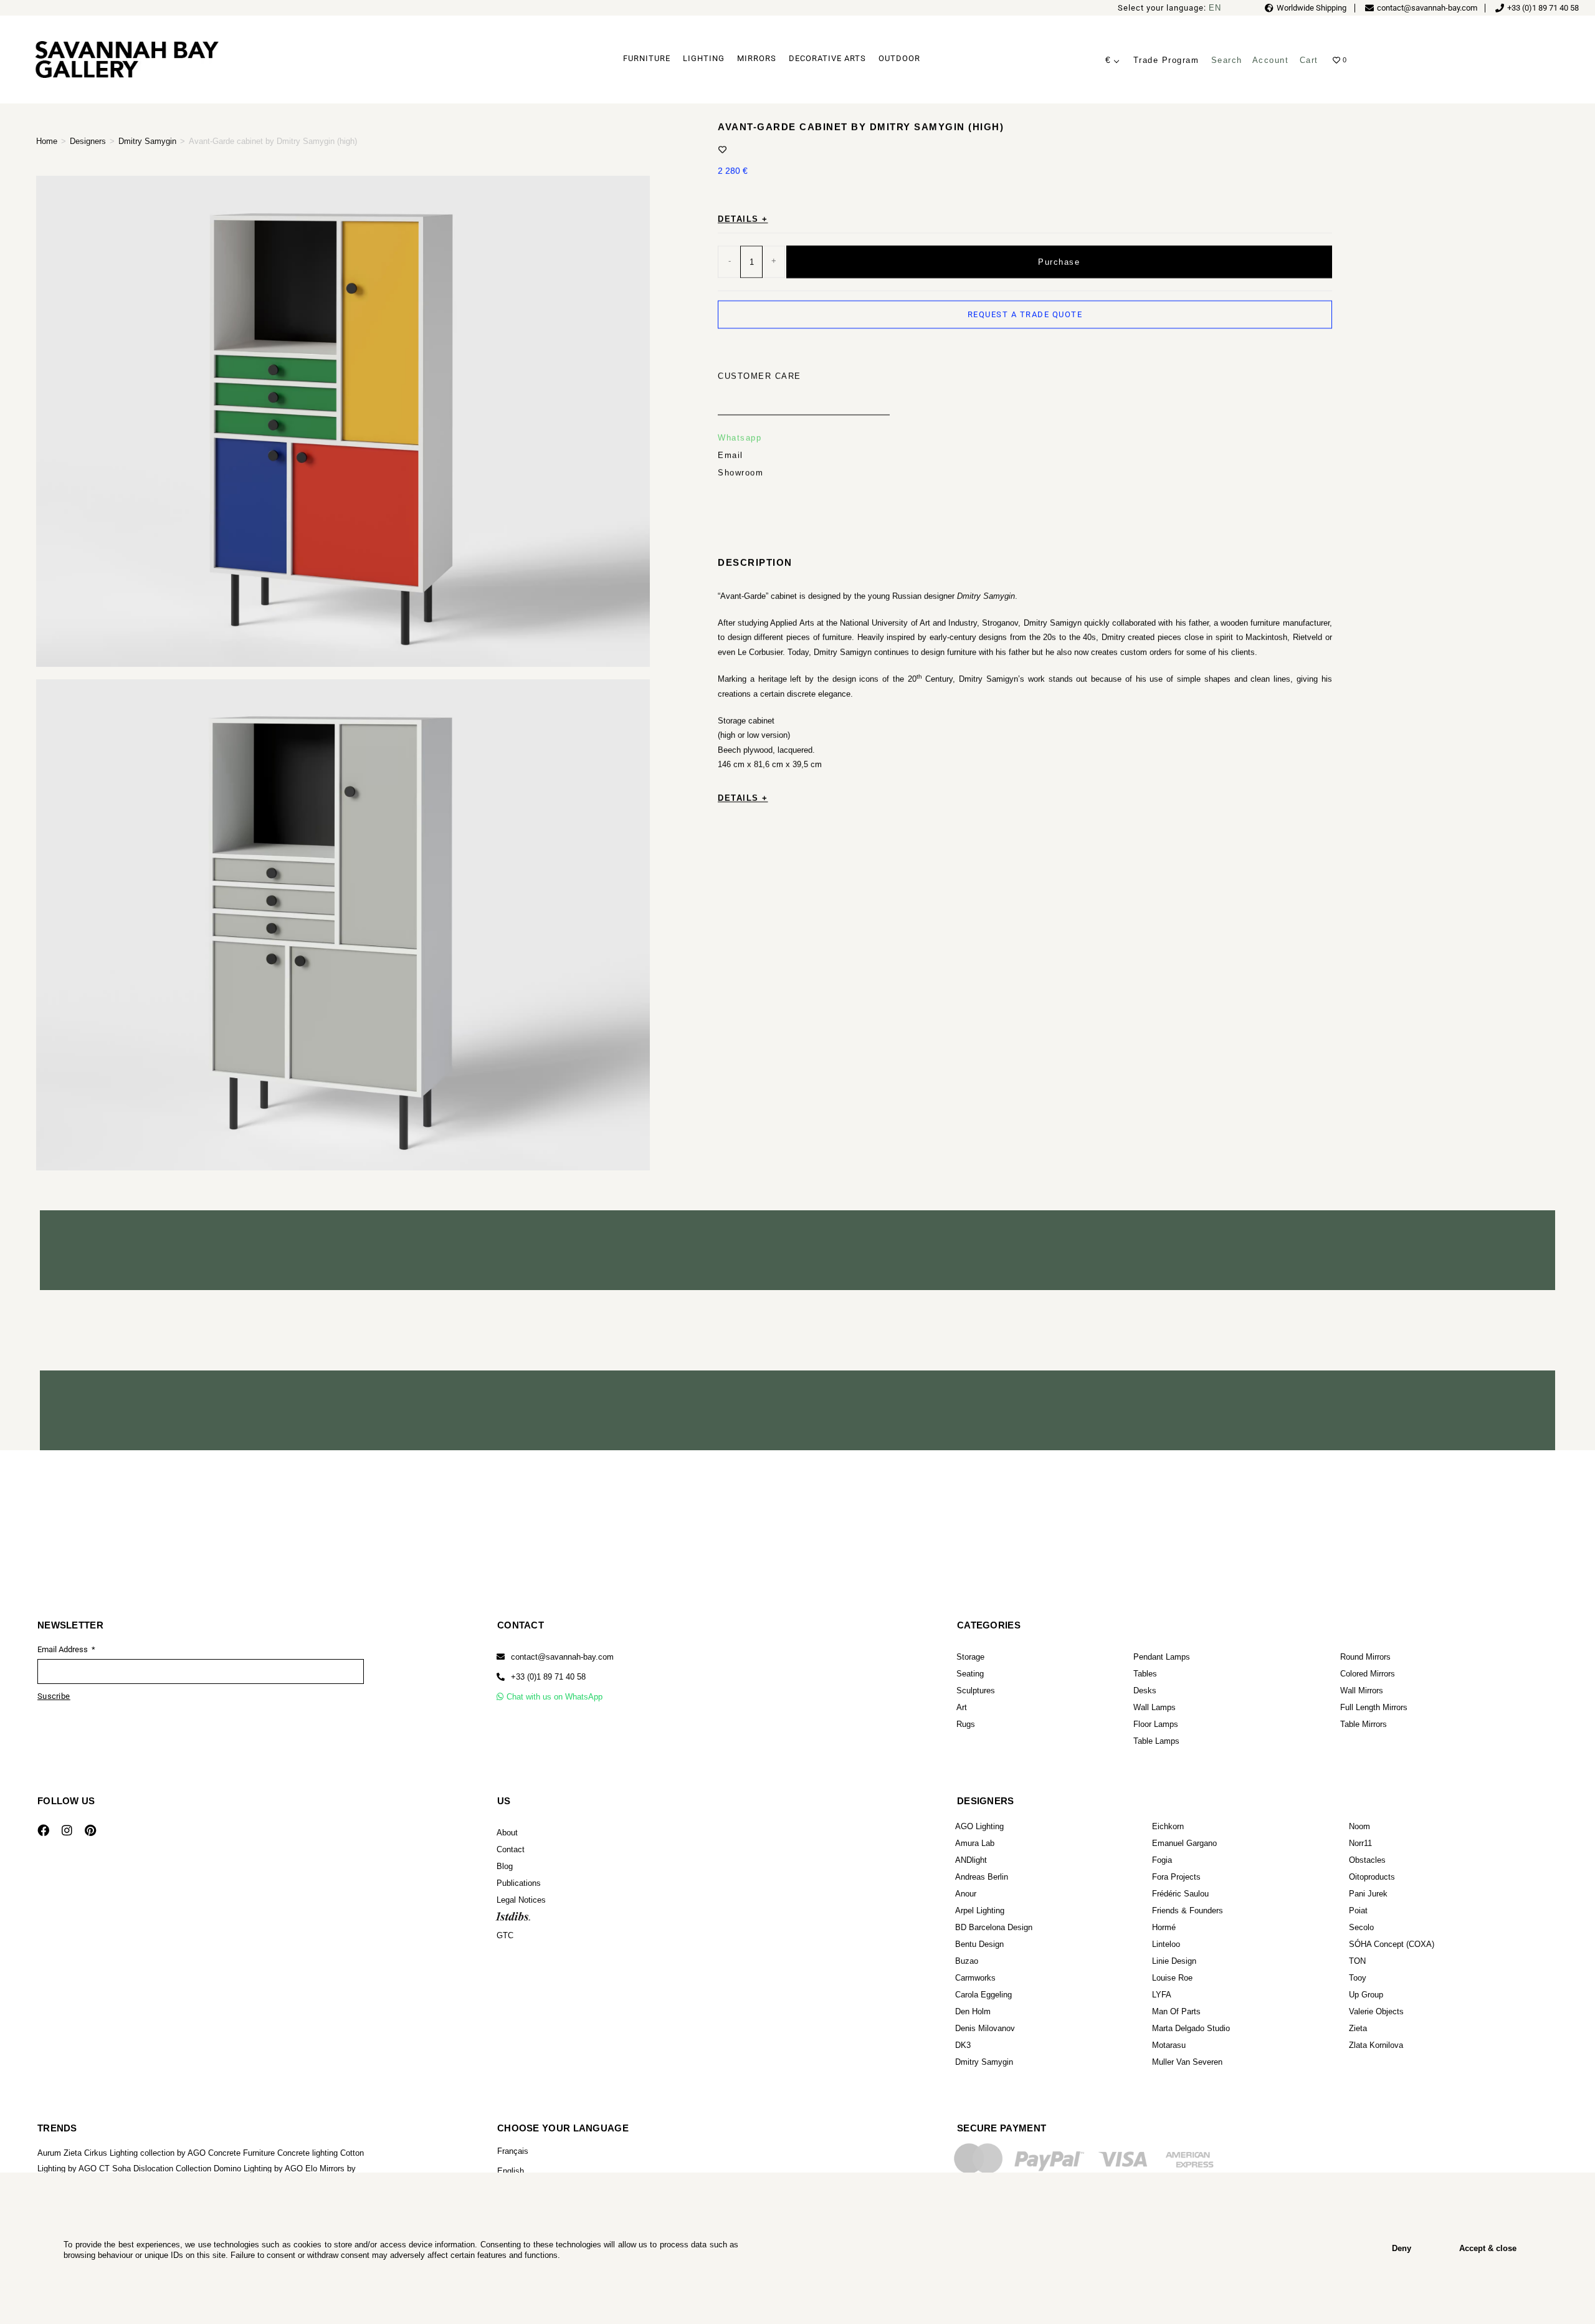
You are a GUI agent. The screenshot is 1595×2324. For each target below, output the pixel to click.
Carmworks (975, 1978)
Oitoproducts (1372, 1877)
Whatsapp (740, 437)
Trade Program (1166, 60)
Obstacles (1367, 1860)
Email (731, 455)
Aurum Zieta (60, 2153)
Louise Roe (1172, 1978)
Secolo (1361, 1927)
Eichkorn (1168, 1826)
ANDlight (971, 1860)
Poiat (1358, 1910)
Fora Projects (1176, 1877)
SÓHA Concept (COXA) (1392, 1944)
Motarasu (1169, 2045)
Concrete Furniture (241, 2153)
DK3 (963, 2045)
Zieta (1358, 2028)
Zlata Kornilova (1376, 2045)
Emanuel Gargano (1184, 1843)
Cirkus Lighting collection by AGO (145, 2153)
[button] (541, 1677)
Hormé (1164, 1927)
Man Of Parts (1176, 2011)
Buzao (967, 1961)
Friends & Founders (1188, 1910)
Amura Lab (975, 1843)
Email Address (64, 1649)
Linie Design (1174, 1961)
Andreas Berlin (982, 1877)
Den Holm (973, 2011)
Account (1271, 60)
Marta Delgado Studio (1191, 2028)
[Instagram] (67, 1830)
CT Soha (115, 2169)
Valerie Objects (1376, 2011)
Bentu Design (979, 1944)
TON (1357, 1961)
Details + (743, 218)
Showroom (740, 472)
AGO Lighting (979, 1826)
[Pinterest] (90, 1830)
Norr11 (1360, 1843)
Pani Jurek (1368, 1894)
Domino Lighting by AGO (258, 2169)
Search (1227, 60)
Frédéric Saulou (1180, 1894)
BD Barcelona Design (994, 1927)
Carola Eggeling (983, 1995)
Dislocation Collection (172, 2169)
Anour (966, 1894)
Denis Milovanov (985, 2028)
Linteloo (1166, 1944)
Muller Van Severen (1187, 2062)
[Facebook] (43, 1830)
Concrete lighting (307, 2153)
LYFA (1162, 1995)
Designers (88, 141)
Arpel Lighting (980, 1910)
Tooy (1358, 1978)
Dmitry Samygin (147, 141)
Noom (1359, 1826)
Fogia (1162, 1860)
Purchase (1059, 261)
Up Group (1366, 1995)
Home (47, 141)
